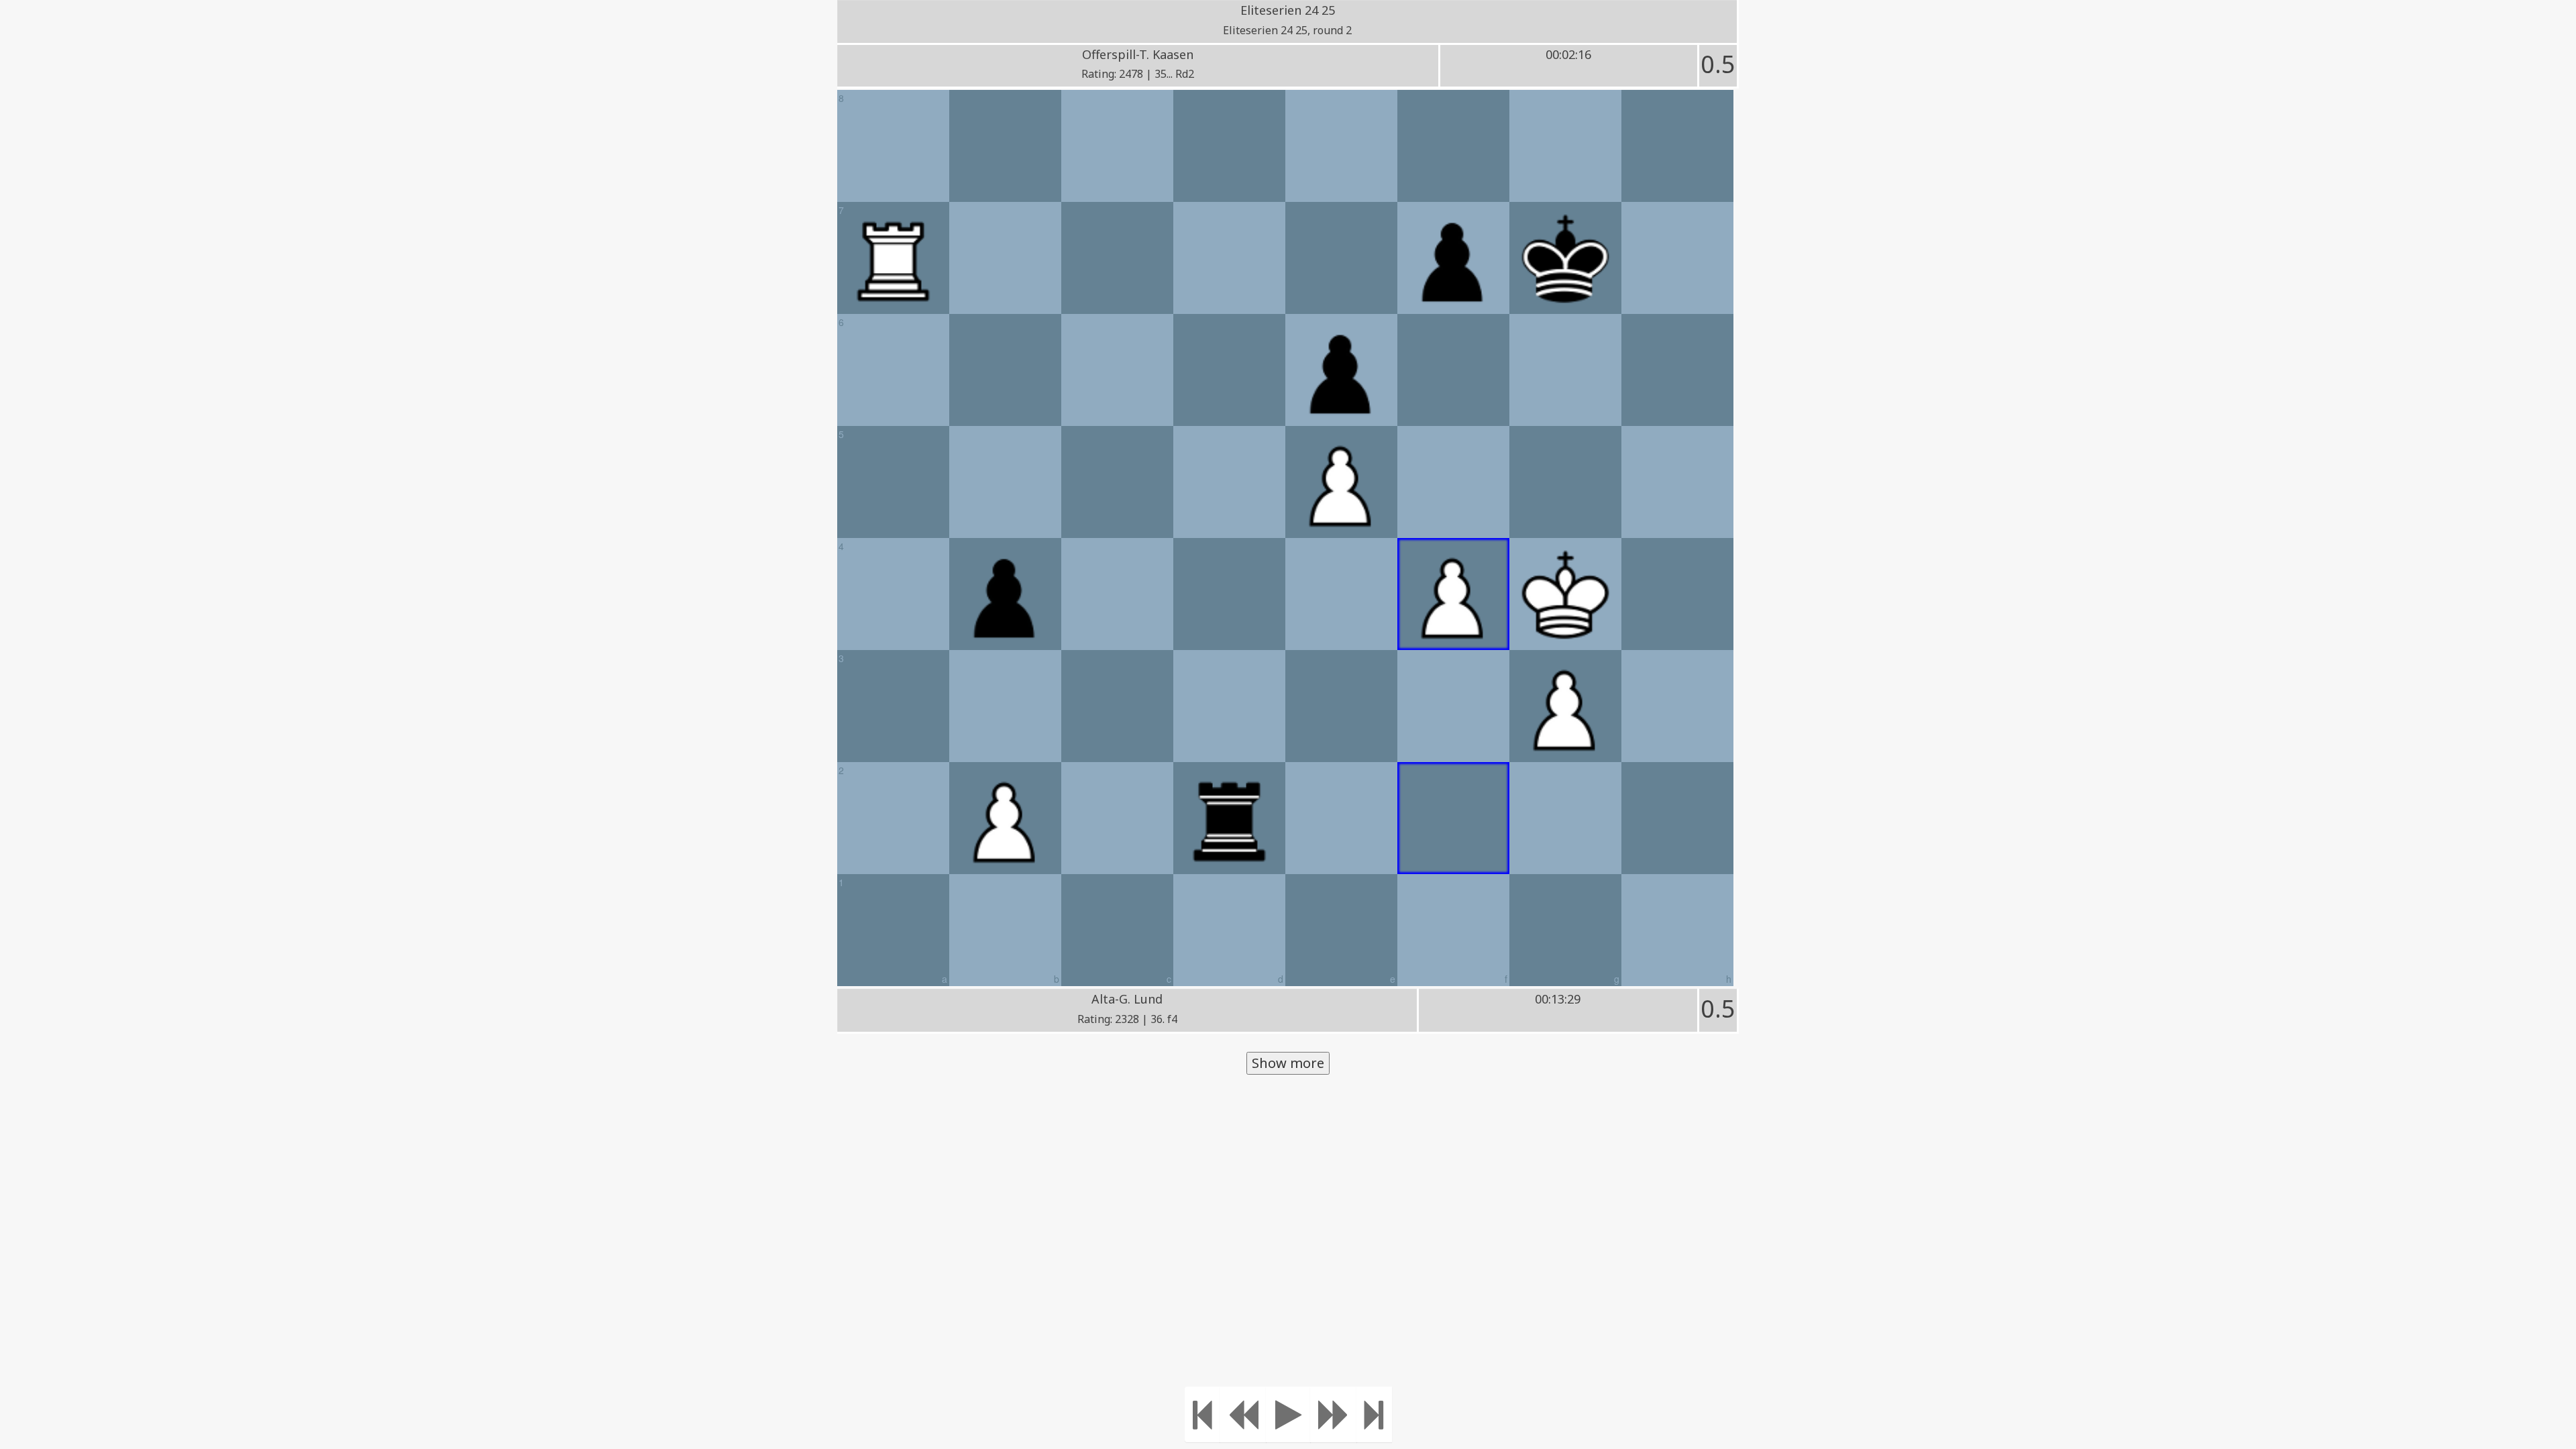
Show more (1288, 1063)
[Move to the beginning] (1202, 1414)
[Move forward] (1334, 1414)
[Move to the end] (1374, 1414)
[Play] (1288, 1414)
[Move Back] (1243, 1414)
